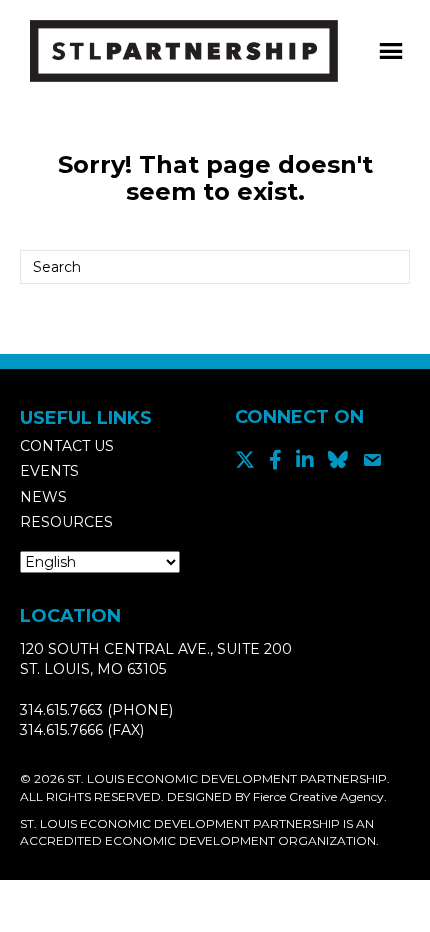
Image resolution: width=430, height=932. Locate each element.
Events (49, 471)
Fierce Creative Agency (318, 796)
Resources (66, 522)
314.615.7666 (61, 730)
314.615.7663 (61, 710)
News (43, 497)
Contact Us (67, 446)
